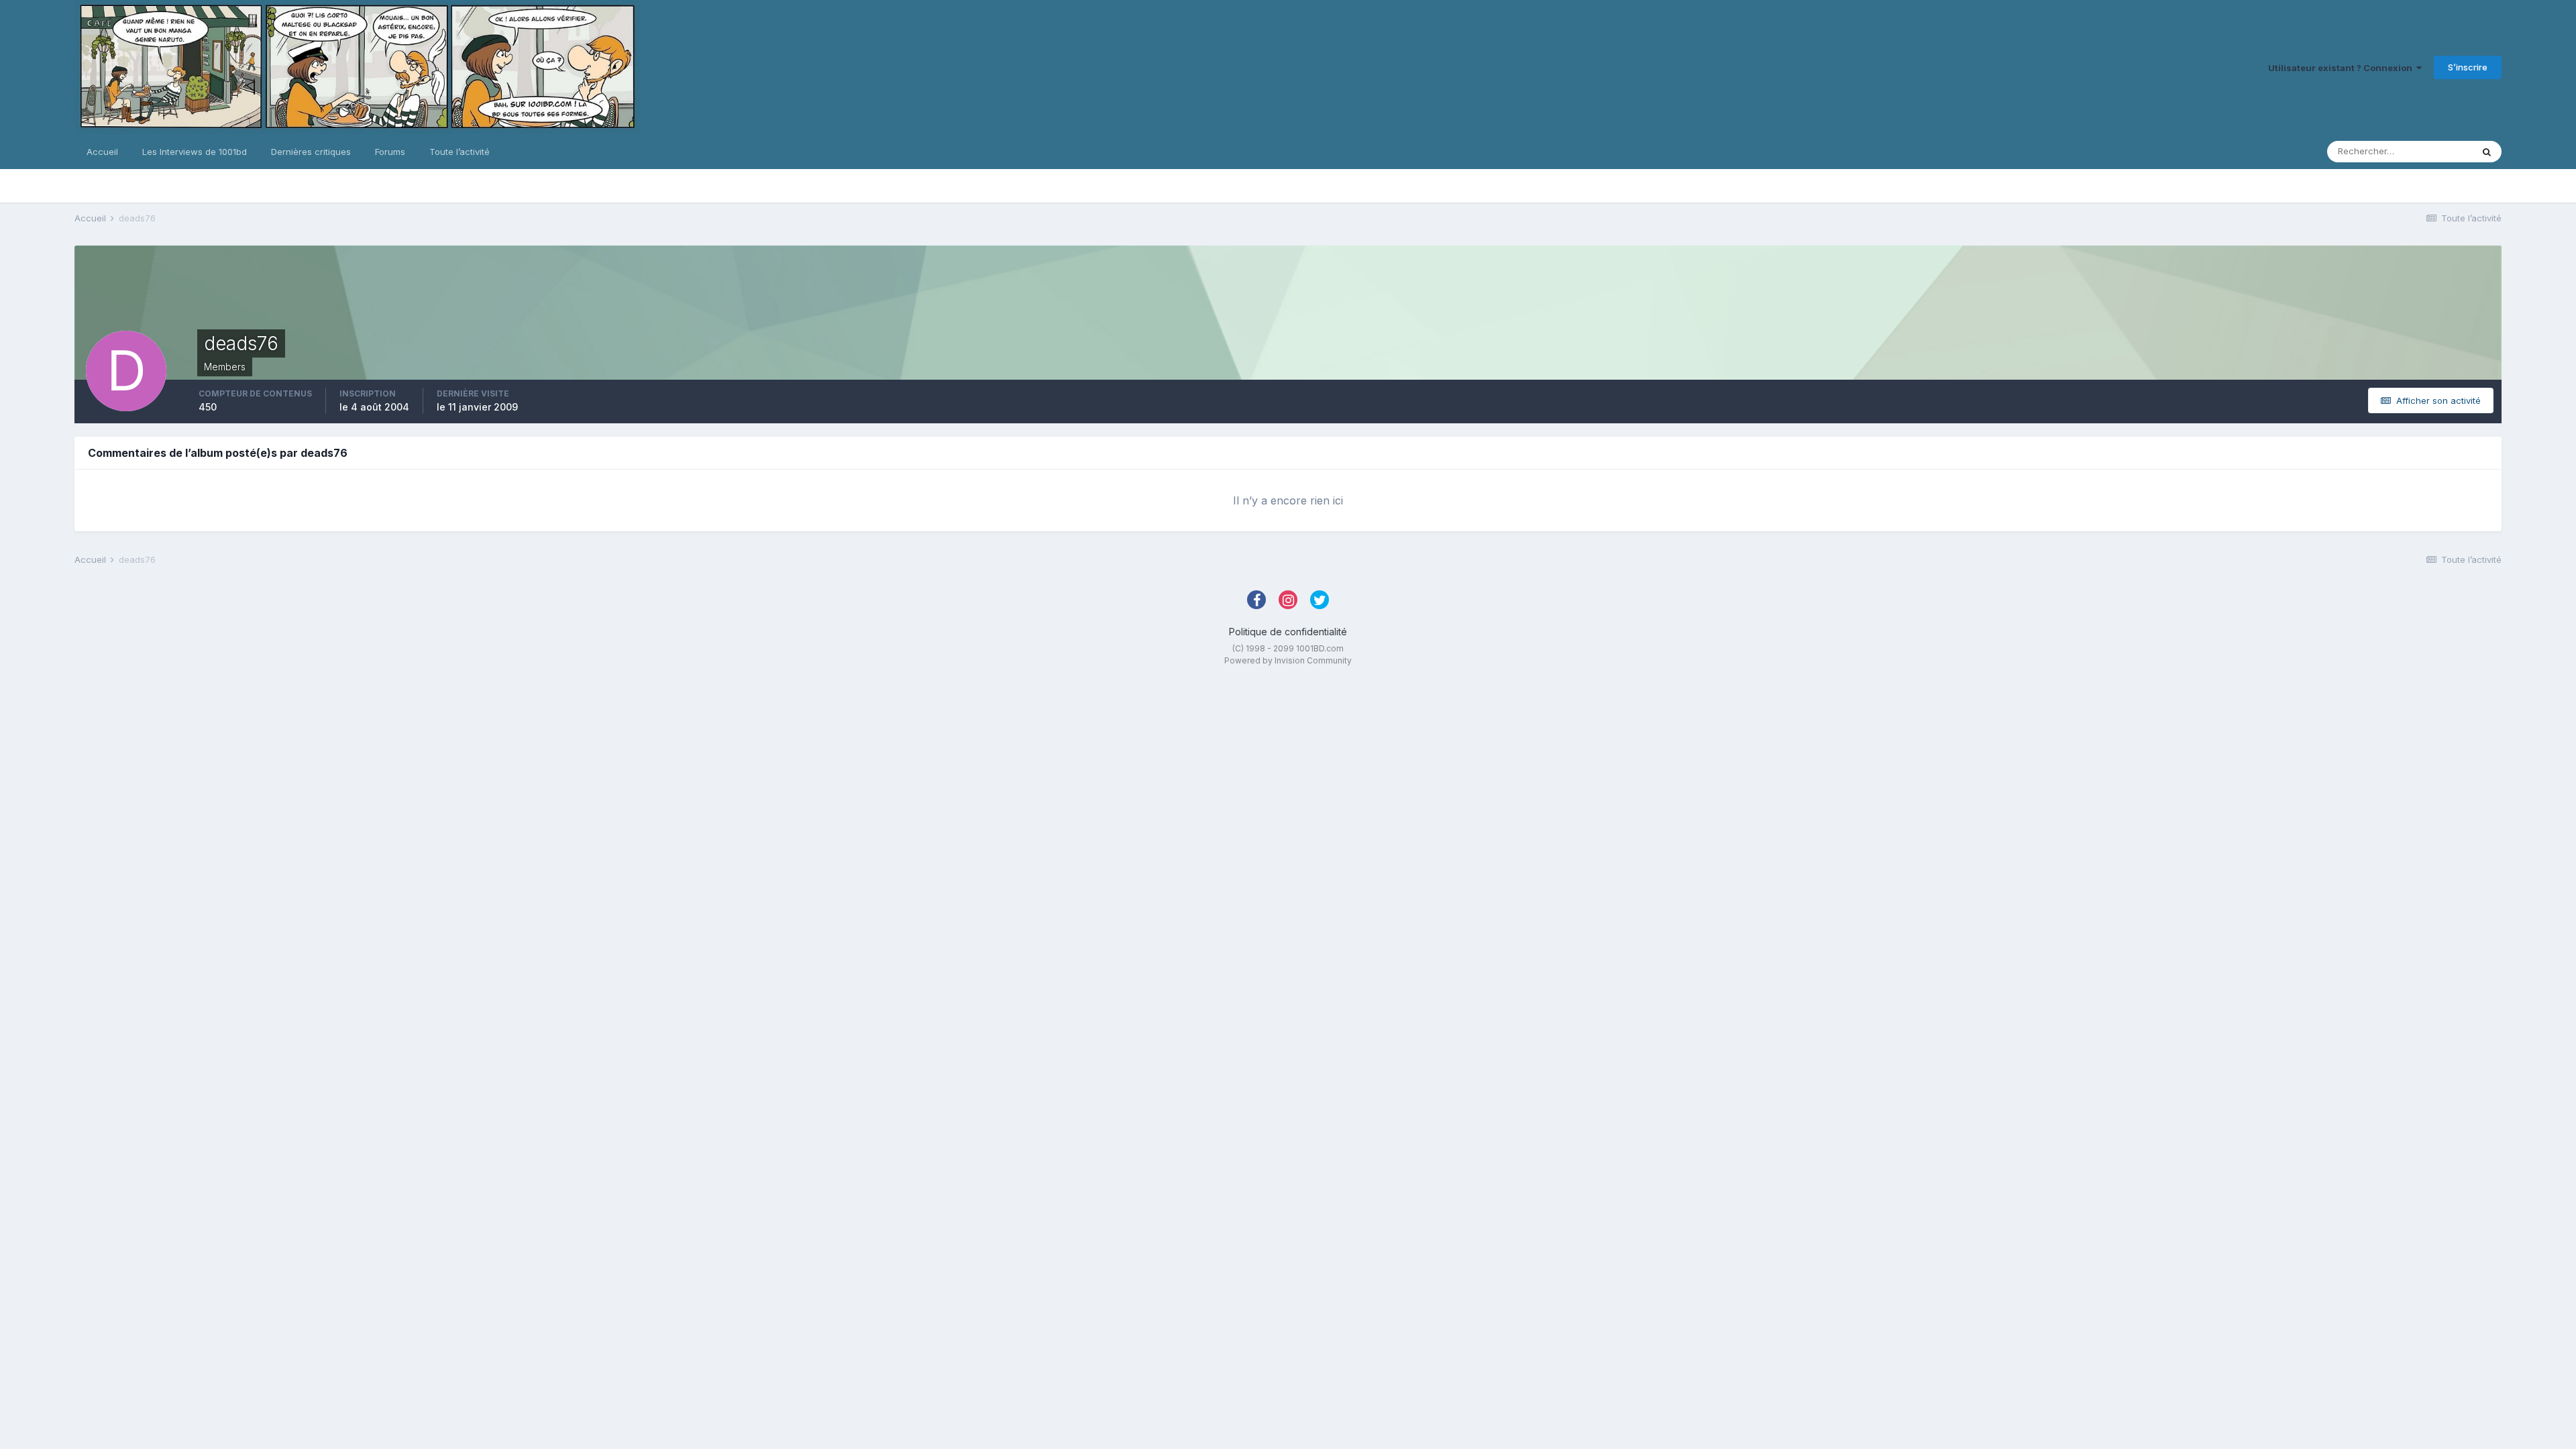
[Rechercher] (2487, 152)
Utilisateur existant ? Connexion (2342, 68)
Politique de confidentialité (1288, 632)
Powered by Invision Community (1288, 660)
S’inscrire (2468, 67)
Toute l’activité (460, 152)
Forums (390, 152)
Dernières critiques (311, 152)
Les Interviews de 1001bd (195, 152)
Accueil (102, 152)
